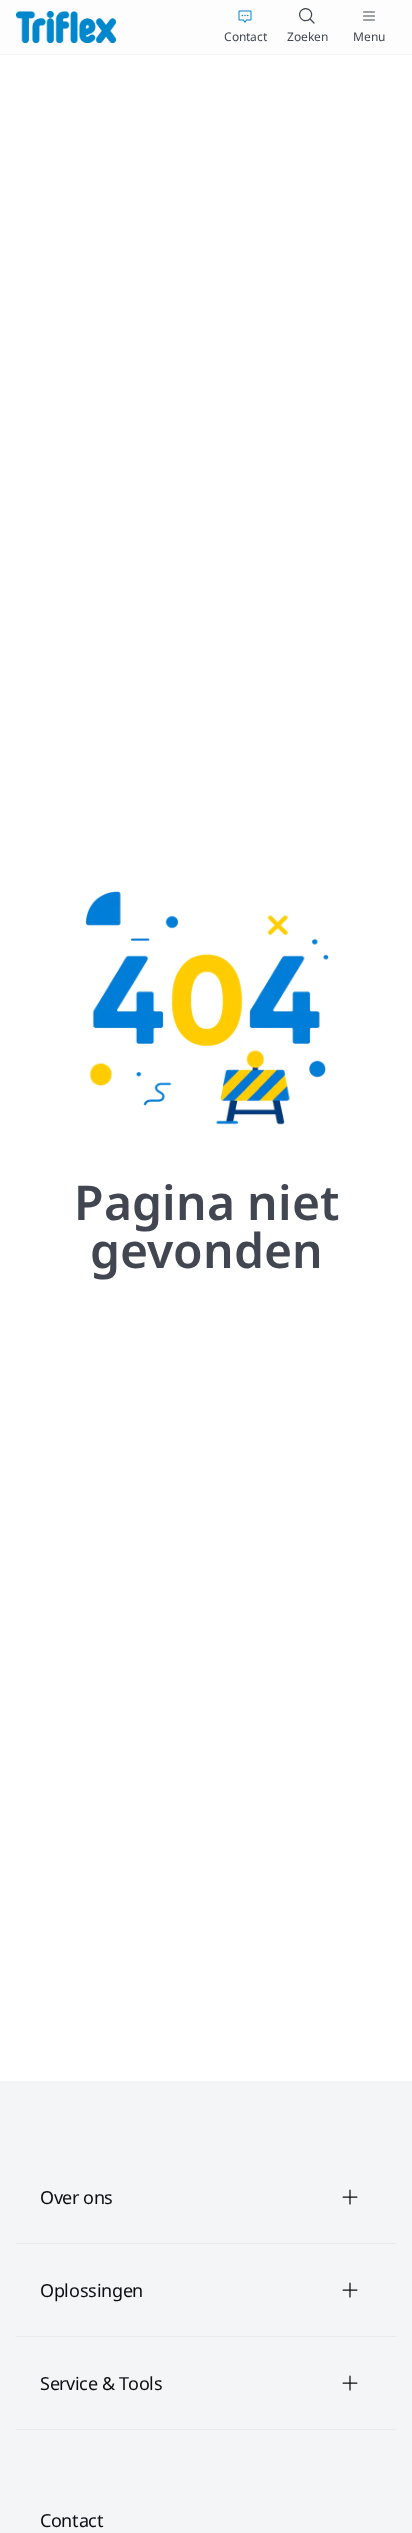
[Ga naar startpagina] (66, 27)
